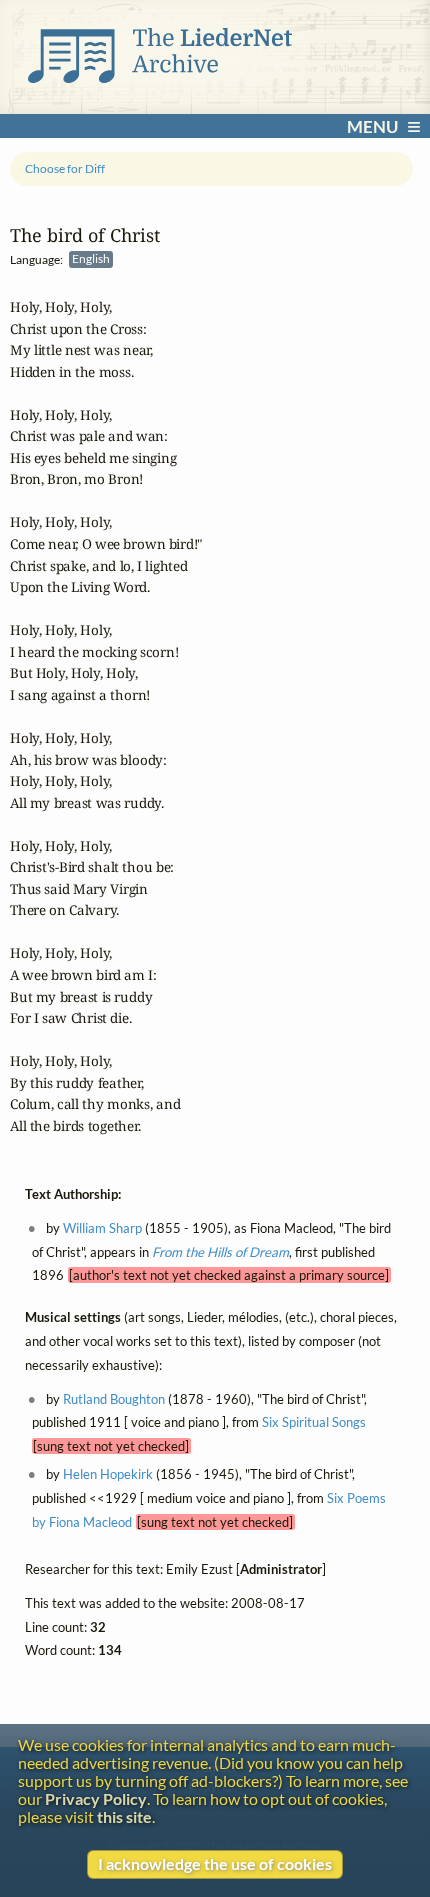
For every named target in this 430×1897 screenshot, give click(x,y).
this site (124, 1817)
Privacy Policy (96, 1799)
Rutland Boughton (114, 1399)
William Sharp (102, 1228)
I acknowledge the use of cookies (215, 1864)
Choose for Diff (65, 168)
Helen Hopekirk (108, 1474)
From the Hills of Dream (220, 1252)
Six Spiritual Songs (314, 1423)
